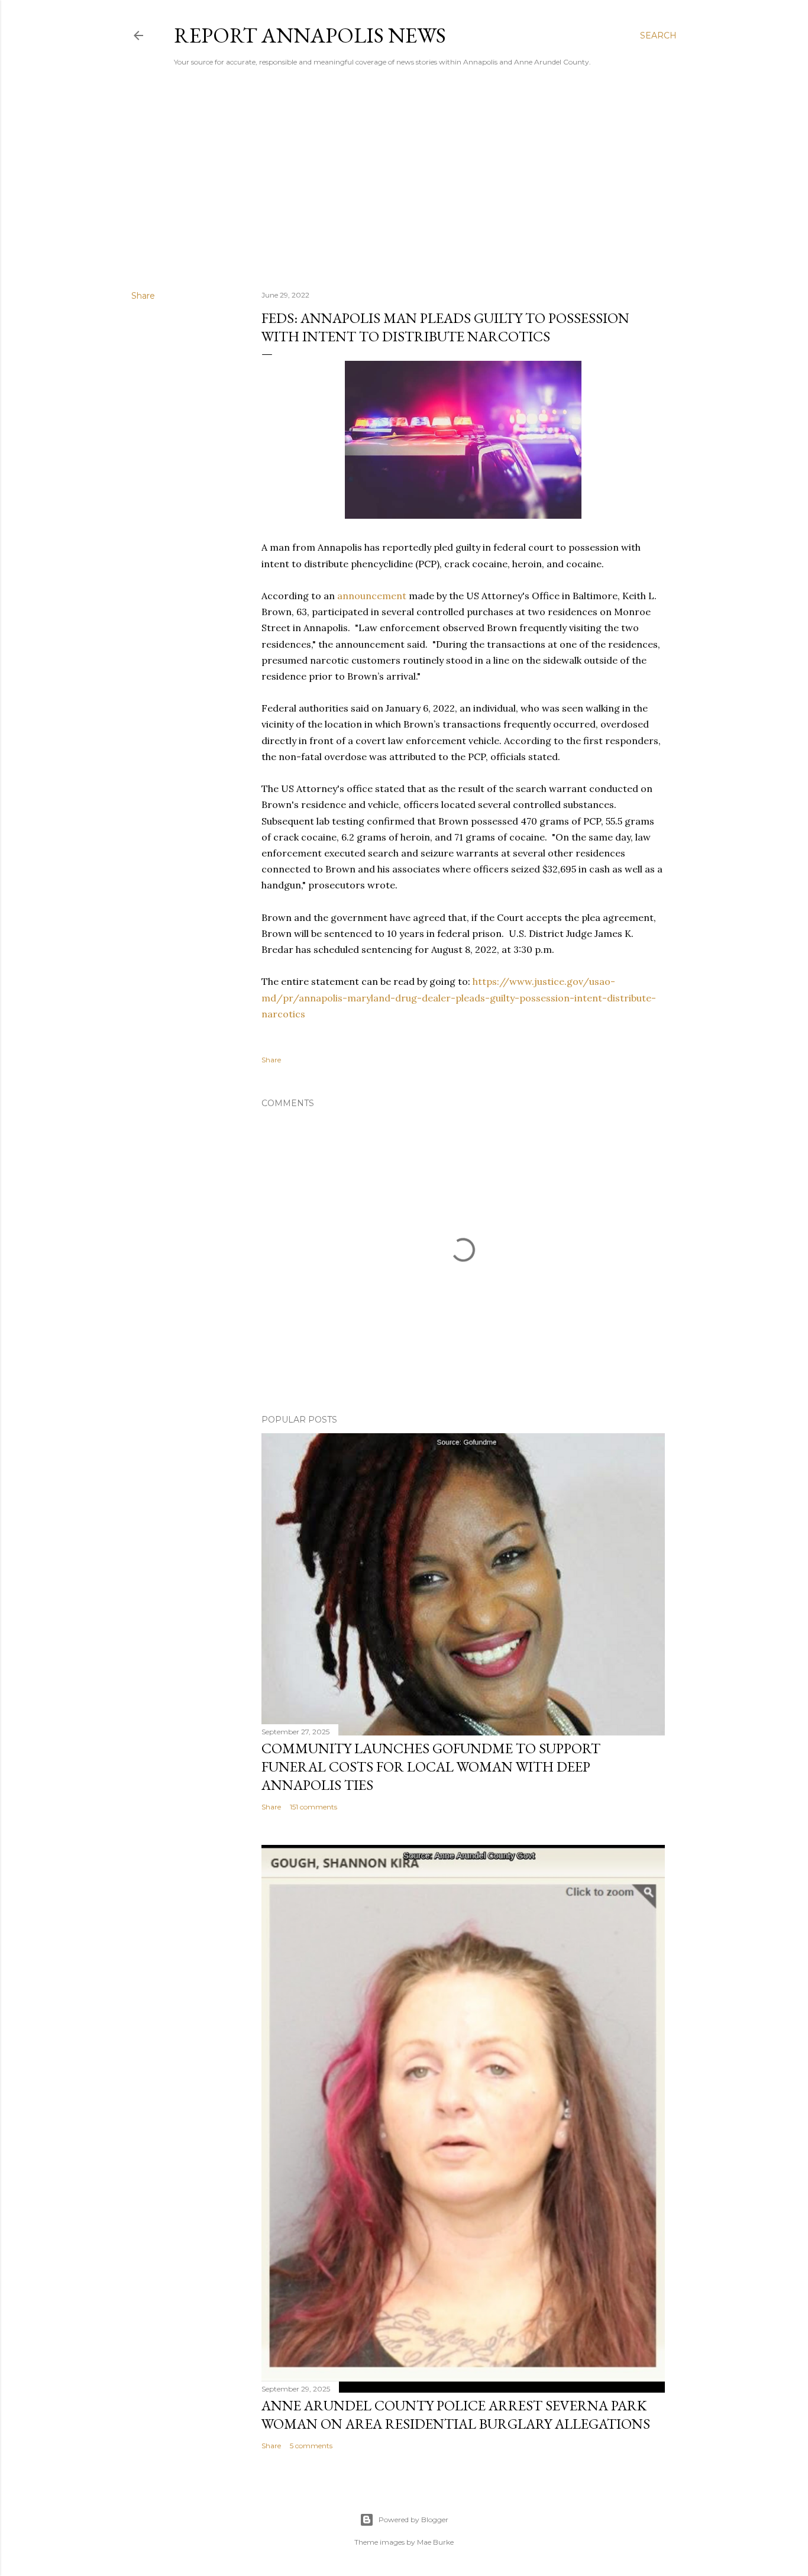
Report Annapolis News (310, 35)
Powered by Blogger (413, 2520)
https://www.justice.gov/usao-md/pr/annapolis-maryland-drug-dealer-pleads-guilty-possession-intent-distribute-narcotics (459, 997)
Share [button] (143, 296)
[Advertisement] (404, 178)
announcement (372, 596)
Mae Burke (435, 2542)
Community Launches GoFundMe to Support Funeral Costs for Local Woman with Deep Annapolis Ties (431, 1767)
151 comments (313, 1807)
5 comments (311, 2446)
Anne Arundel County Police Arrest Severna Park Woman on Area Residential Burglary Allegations (456, 2415)
